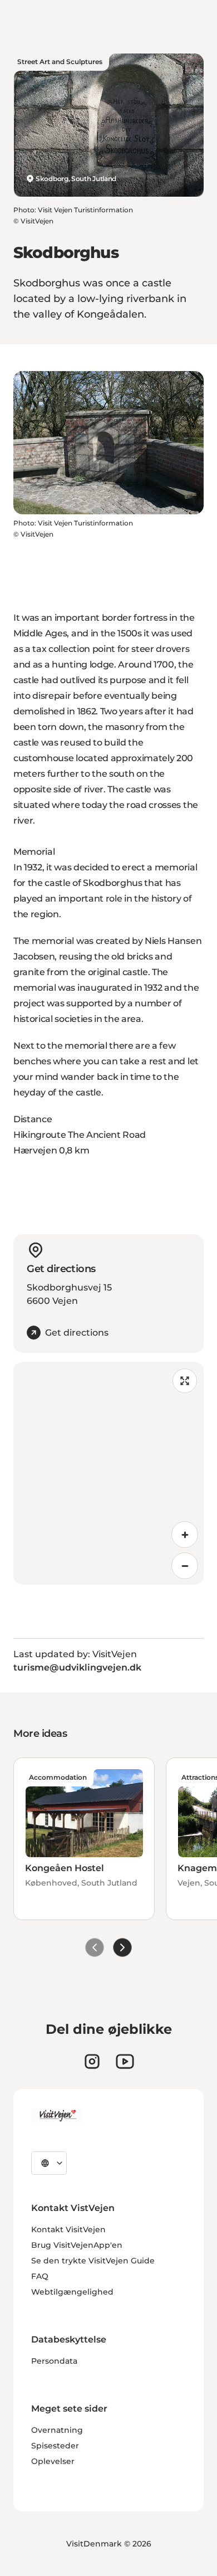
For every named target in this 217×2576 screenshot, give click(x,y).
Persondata (54, 2361)
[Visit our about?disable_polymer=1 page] (125, 2061)
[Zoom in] (185, 1535)
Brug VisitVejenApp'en (77, 2245)
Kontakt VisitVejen (68, 2229)
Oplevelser (53, 2461)
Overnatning (57, 2430)
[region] (108, 1473)
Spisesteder (55, 2446)
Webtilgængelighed (72, 2292)
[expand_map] (185, 1381)
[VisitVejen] (57, 2116)
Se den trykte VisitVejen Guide (93, 2261)
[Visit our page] (92, 2061)
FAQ (40, 2276)
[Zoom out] (185, 1566)
